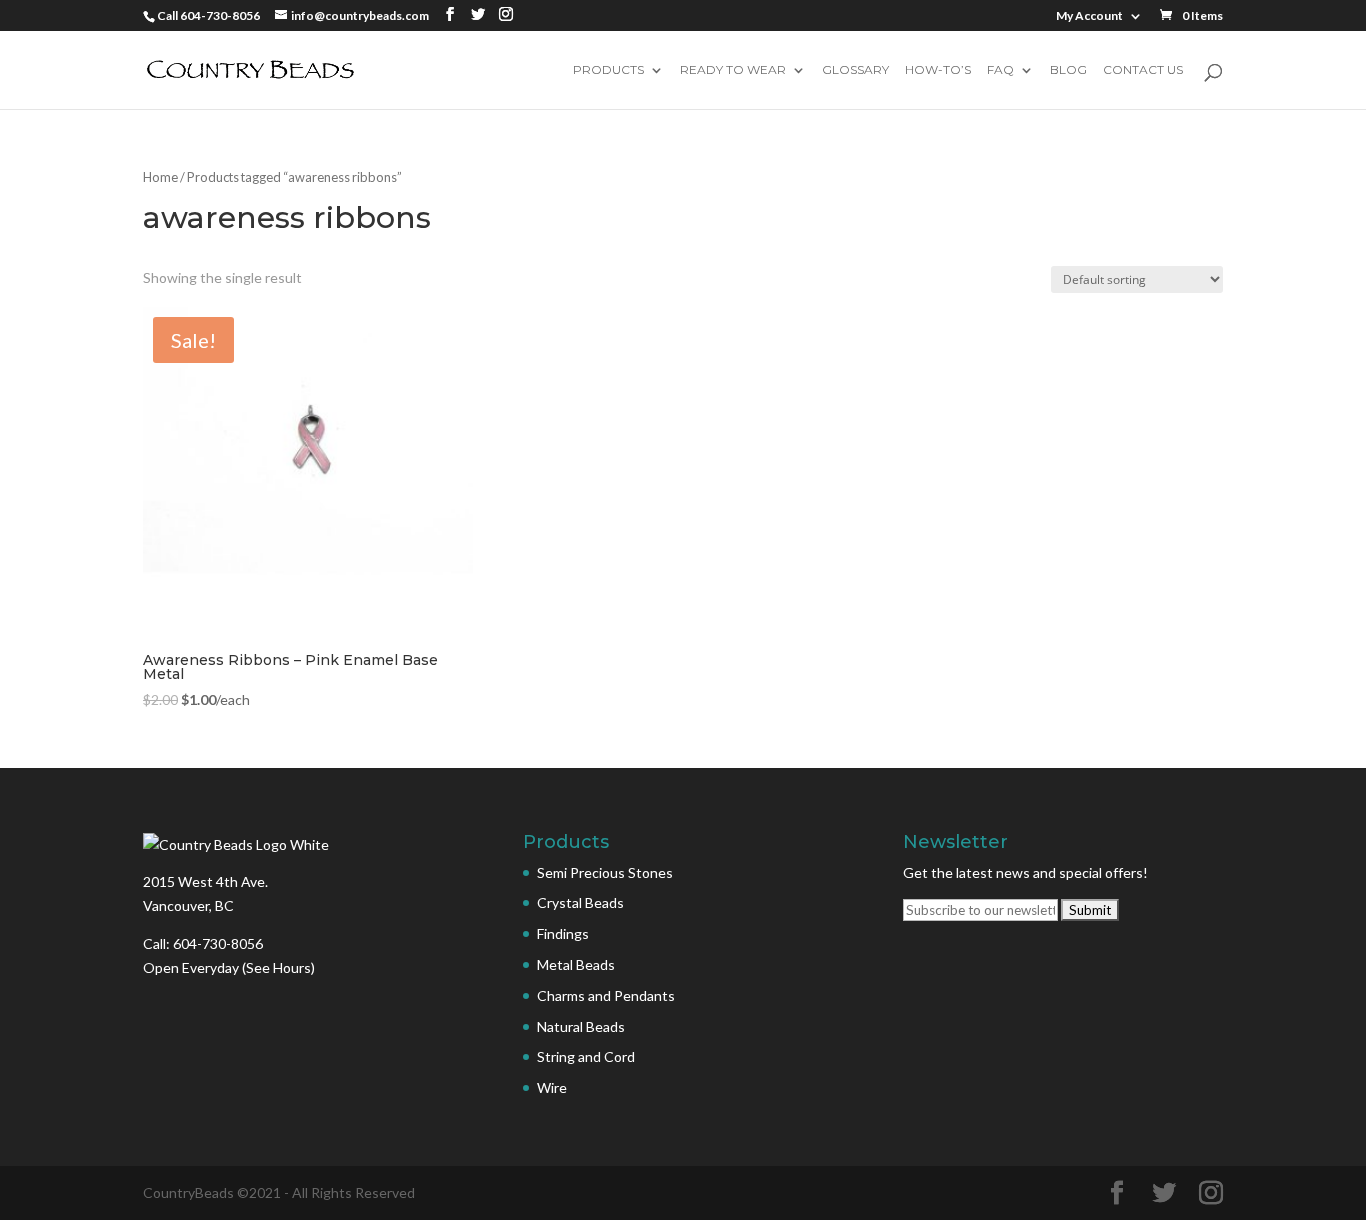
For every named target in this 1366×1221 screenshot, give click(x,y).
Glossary (855, 70)
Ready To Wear (733, 70)
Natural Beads (581, 1026)
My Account (1089, 16)
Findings (563, 933)
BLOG (1068, 70)
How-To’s (938, 70)
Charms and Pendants (606, 995)
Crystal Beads (580, 902)
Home (160, 177)
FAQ (1000, 70)
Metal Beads (576, 964)
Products (608, 70)
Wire (552, 1087)
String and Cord (586, 1056)
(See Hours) (278, 967)
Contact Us (1143, 70)
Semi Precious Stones (605, 872)
